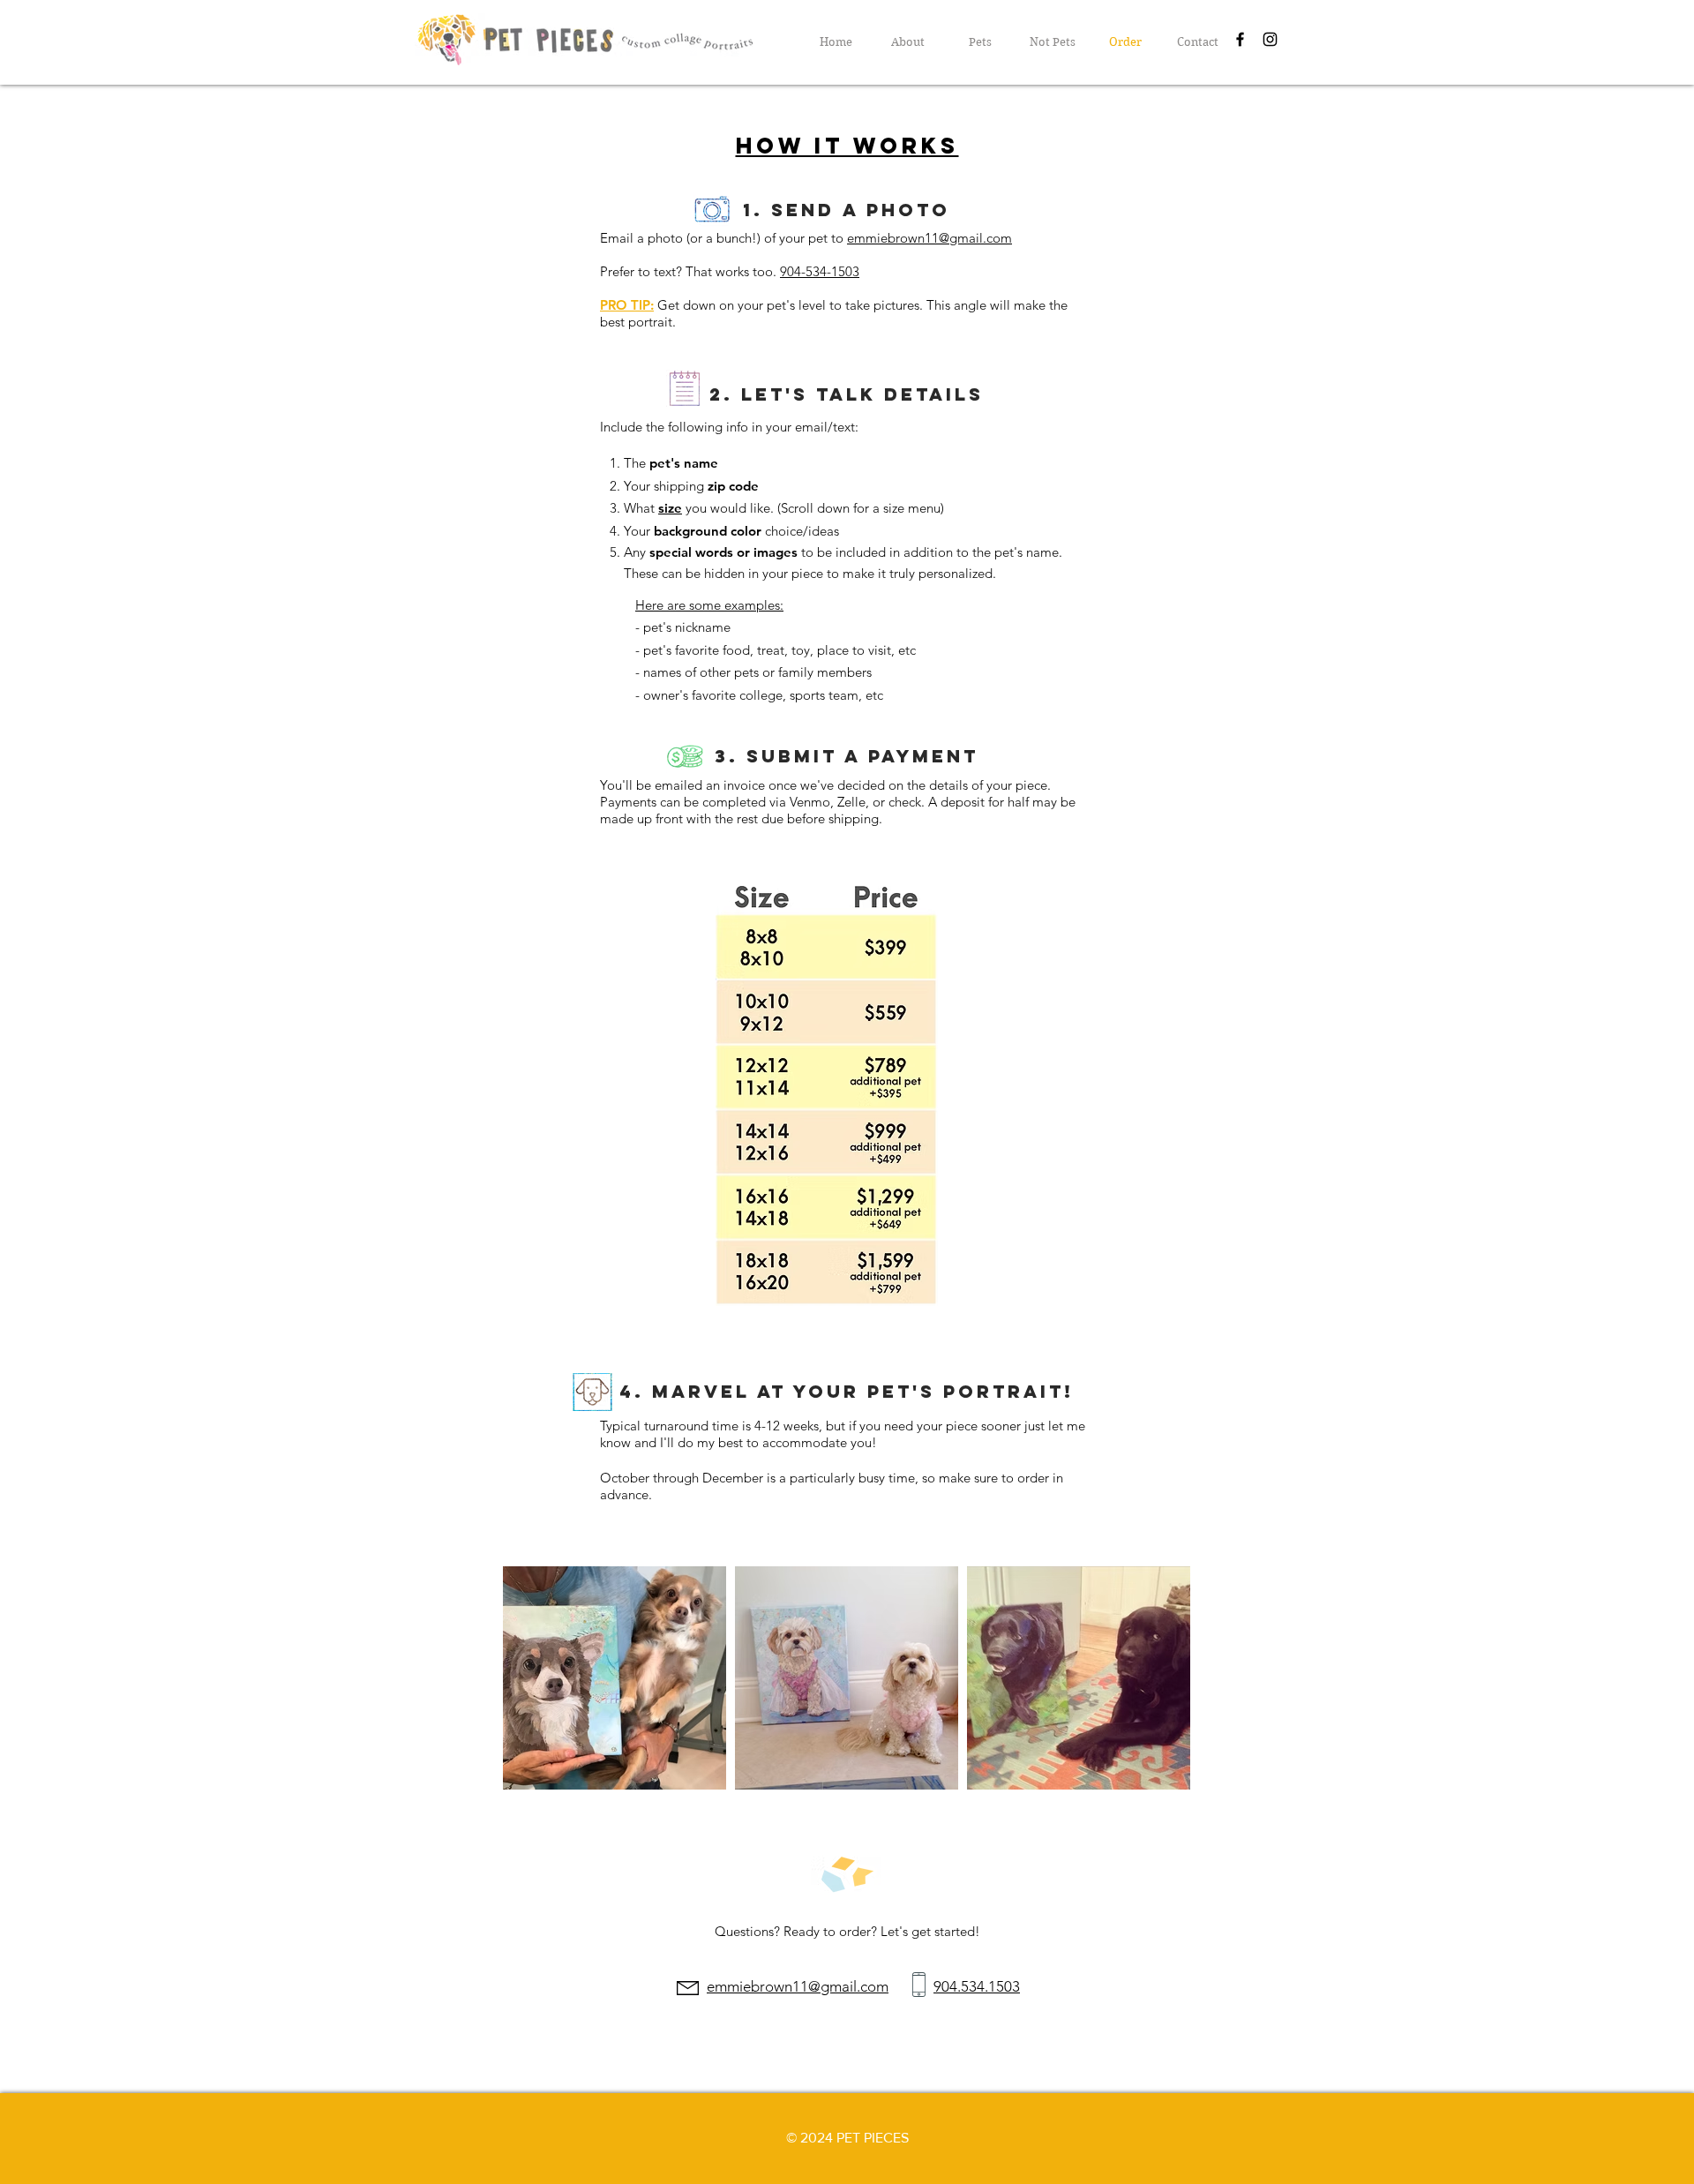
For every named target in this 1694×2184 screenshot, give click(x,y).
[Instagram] (1270, 39)
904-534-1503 (820, 271)
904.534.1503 (977, 1986)
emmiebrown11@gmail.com (929, 238)
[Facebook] (1240, 39)
